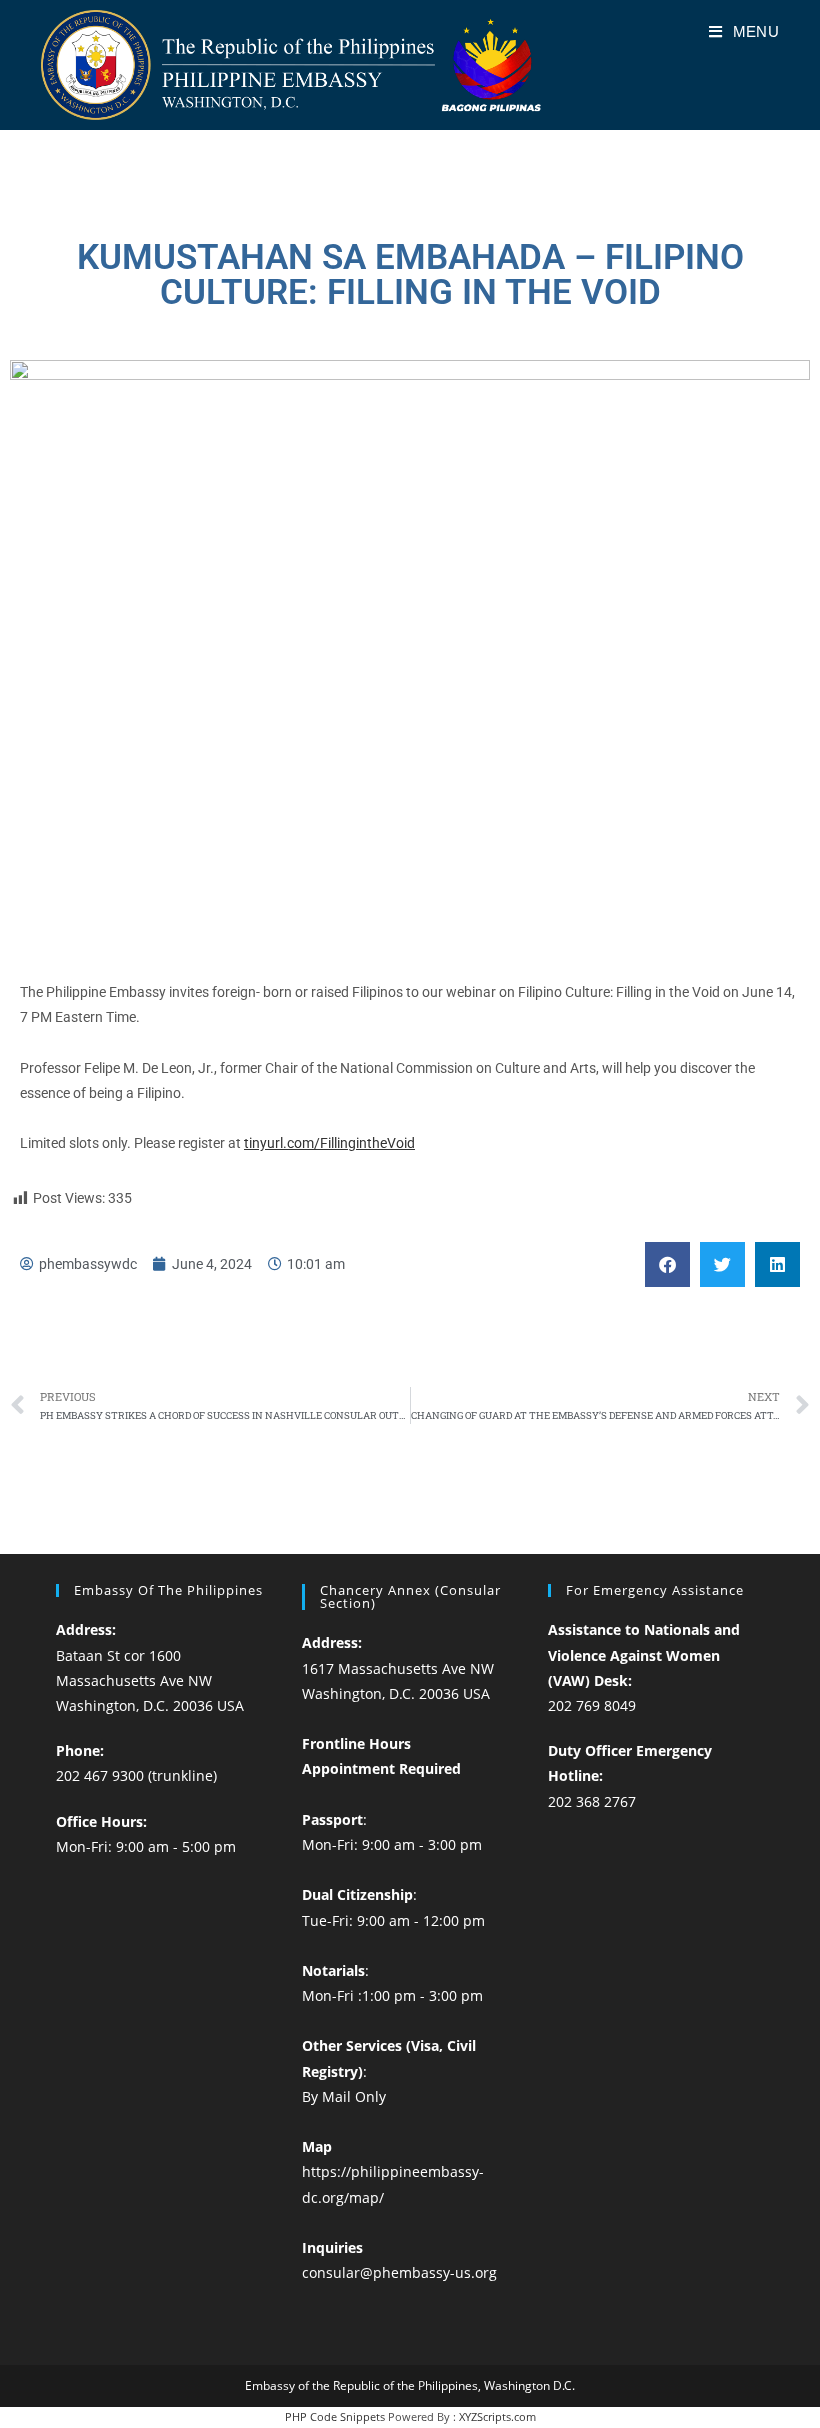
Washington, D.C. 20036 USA (150, 1705)
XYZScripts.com (497, 2416)
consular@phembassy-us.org (399, 2272)
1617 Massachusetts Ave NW (398, 1668)
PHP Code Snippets (335, 2416)
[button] (667, 1264)
